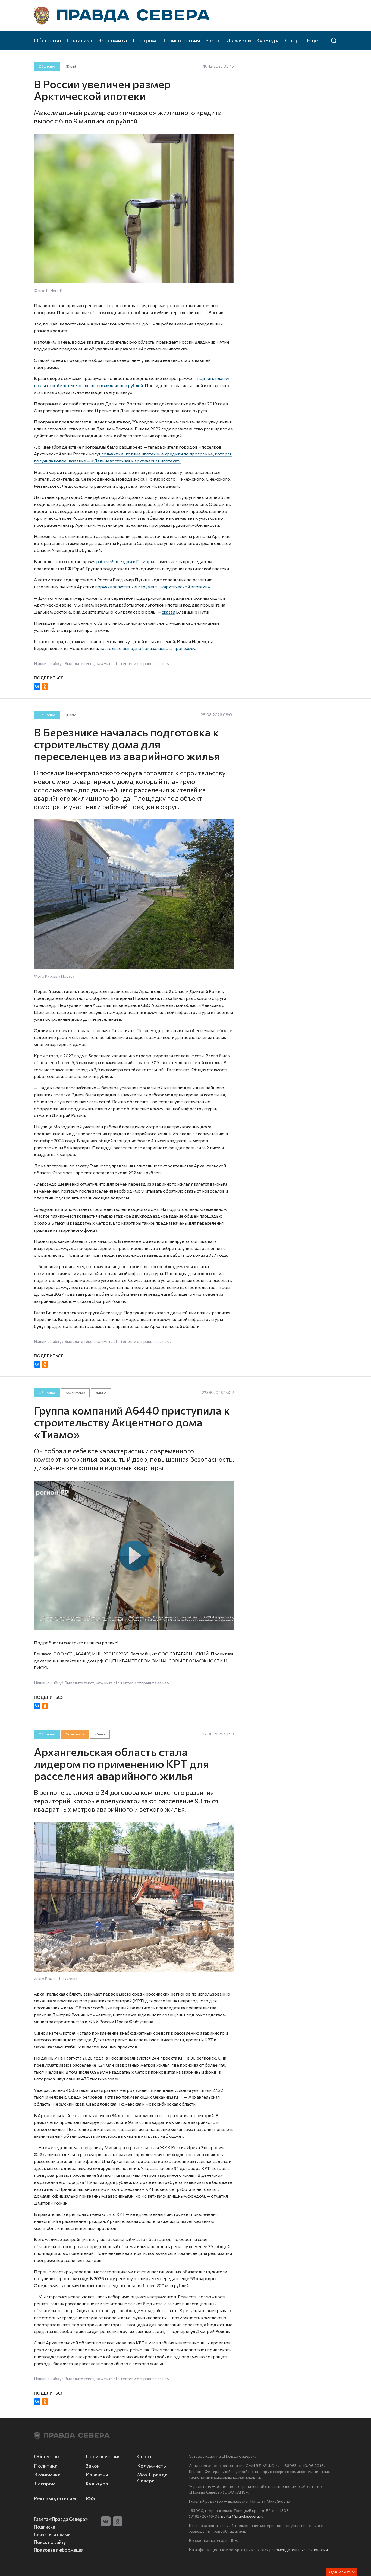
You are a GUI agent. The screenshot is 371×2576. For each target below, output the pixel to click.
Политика (79, 40)
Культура (268, 40)
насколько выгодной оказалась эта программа (148, 648)
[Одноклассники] (45, 687)
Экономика (112, 40)
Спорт (293, 40)
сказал (168, 612)
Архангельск (75, 1393)
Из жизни (239, 40)
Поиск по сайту (50, 2542)
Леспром (144, 40)
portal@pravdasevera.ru (242, 2516)
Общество (48, 40)
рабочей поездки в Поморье (126, 561)
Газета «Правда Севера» (61, 2519)
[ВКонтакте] (37, 687)
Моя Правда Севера (152, 2478)
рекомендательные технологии (299, 2549)
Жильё (71, 66)
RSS (90, 2498)
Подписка (45, 2527)
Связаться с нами (52, 2534)
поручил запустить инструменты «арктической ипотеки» (153, 587)
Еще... (315, 40)
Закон (213, 40)
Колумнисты (152, 2466)
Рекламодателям (55, 2498)
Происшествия (181, 40)
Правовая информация (59, 2550)
